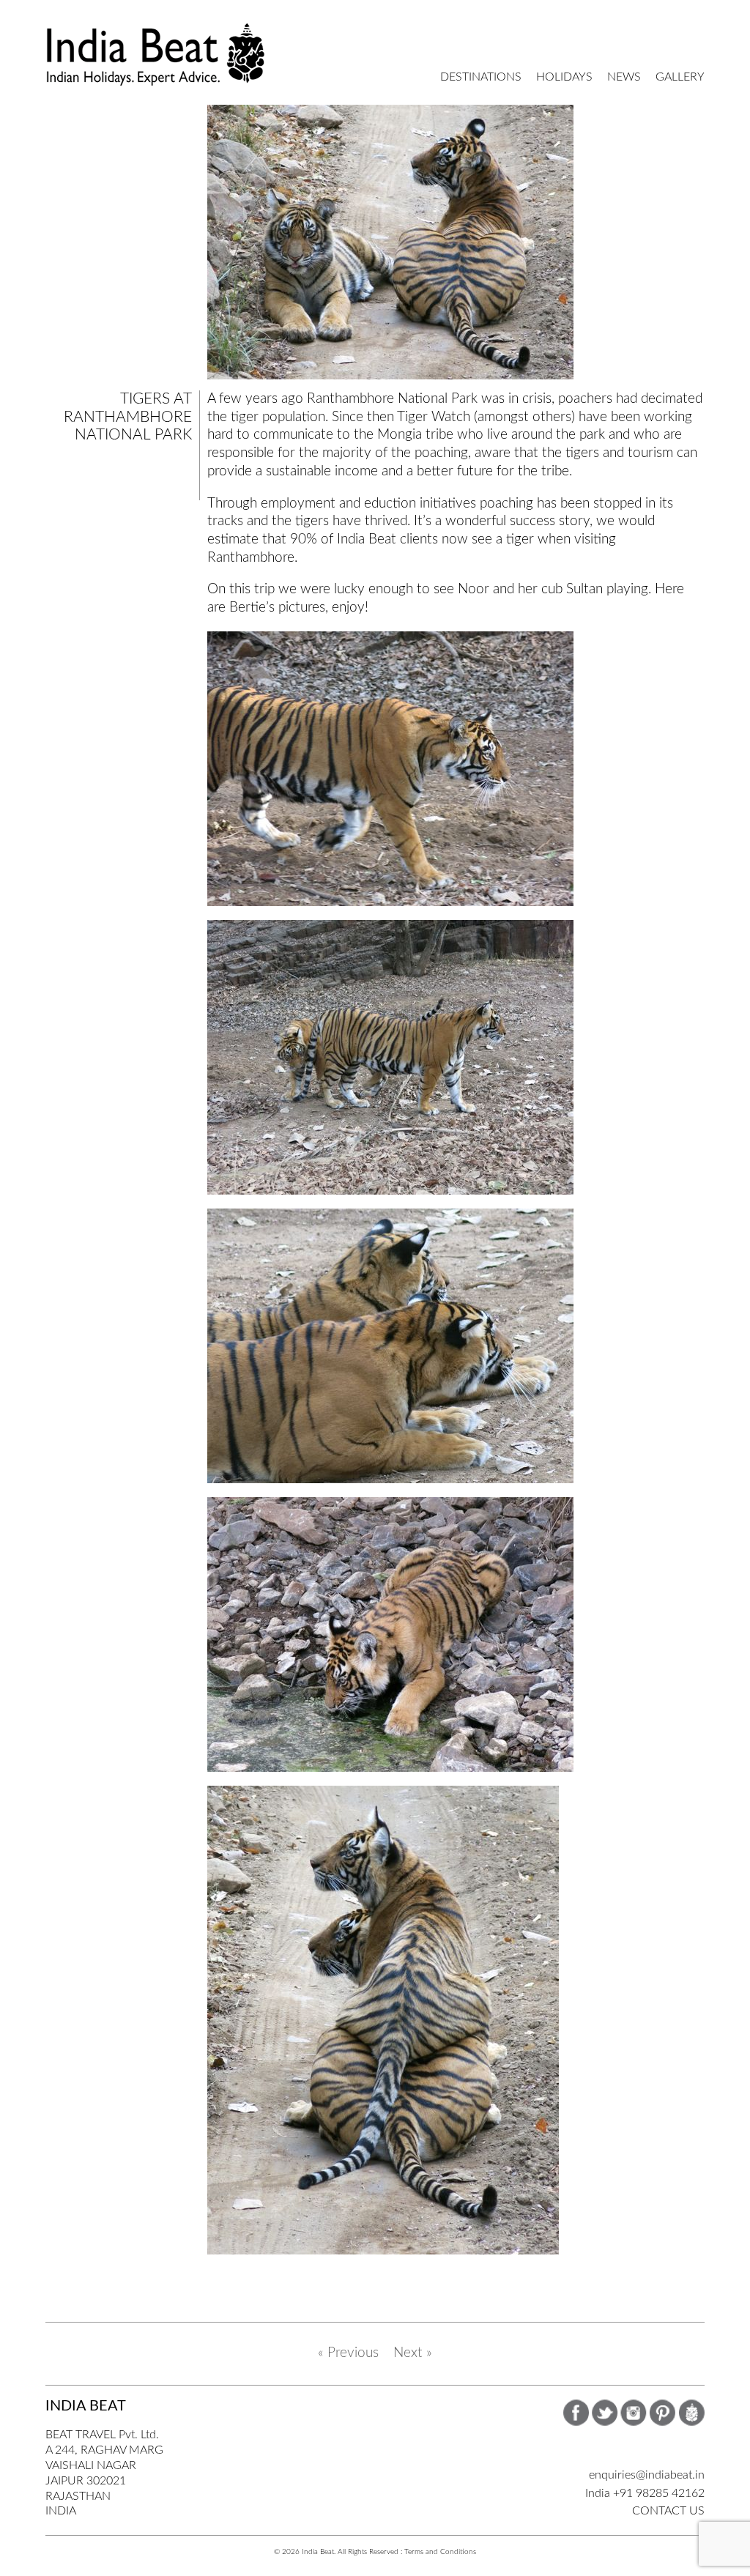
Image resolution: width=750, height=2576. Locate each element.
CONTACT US (668, 2511)
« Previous (348, 2353)
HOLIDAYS (564, 77)
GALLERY (680, 77)
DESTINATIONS (481, 77)
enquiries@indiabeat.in (647, 2475)
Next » (413, 2353)
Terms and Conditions (440, 2552)
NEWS (624, 77)
